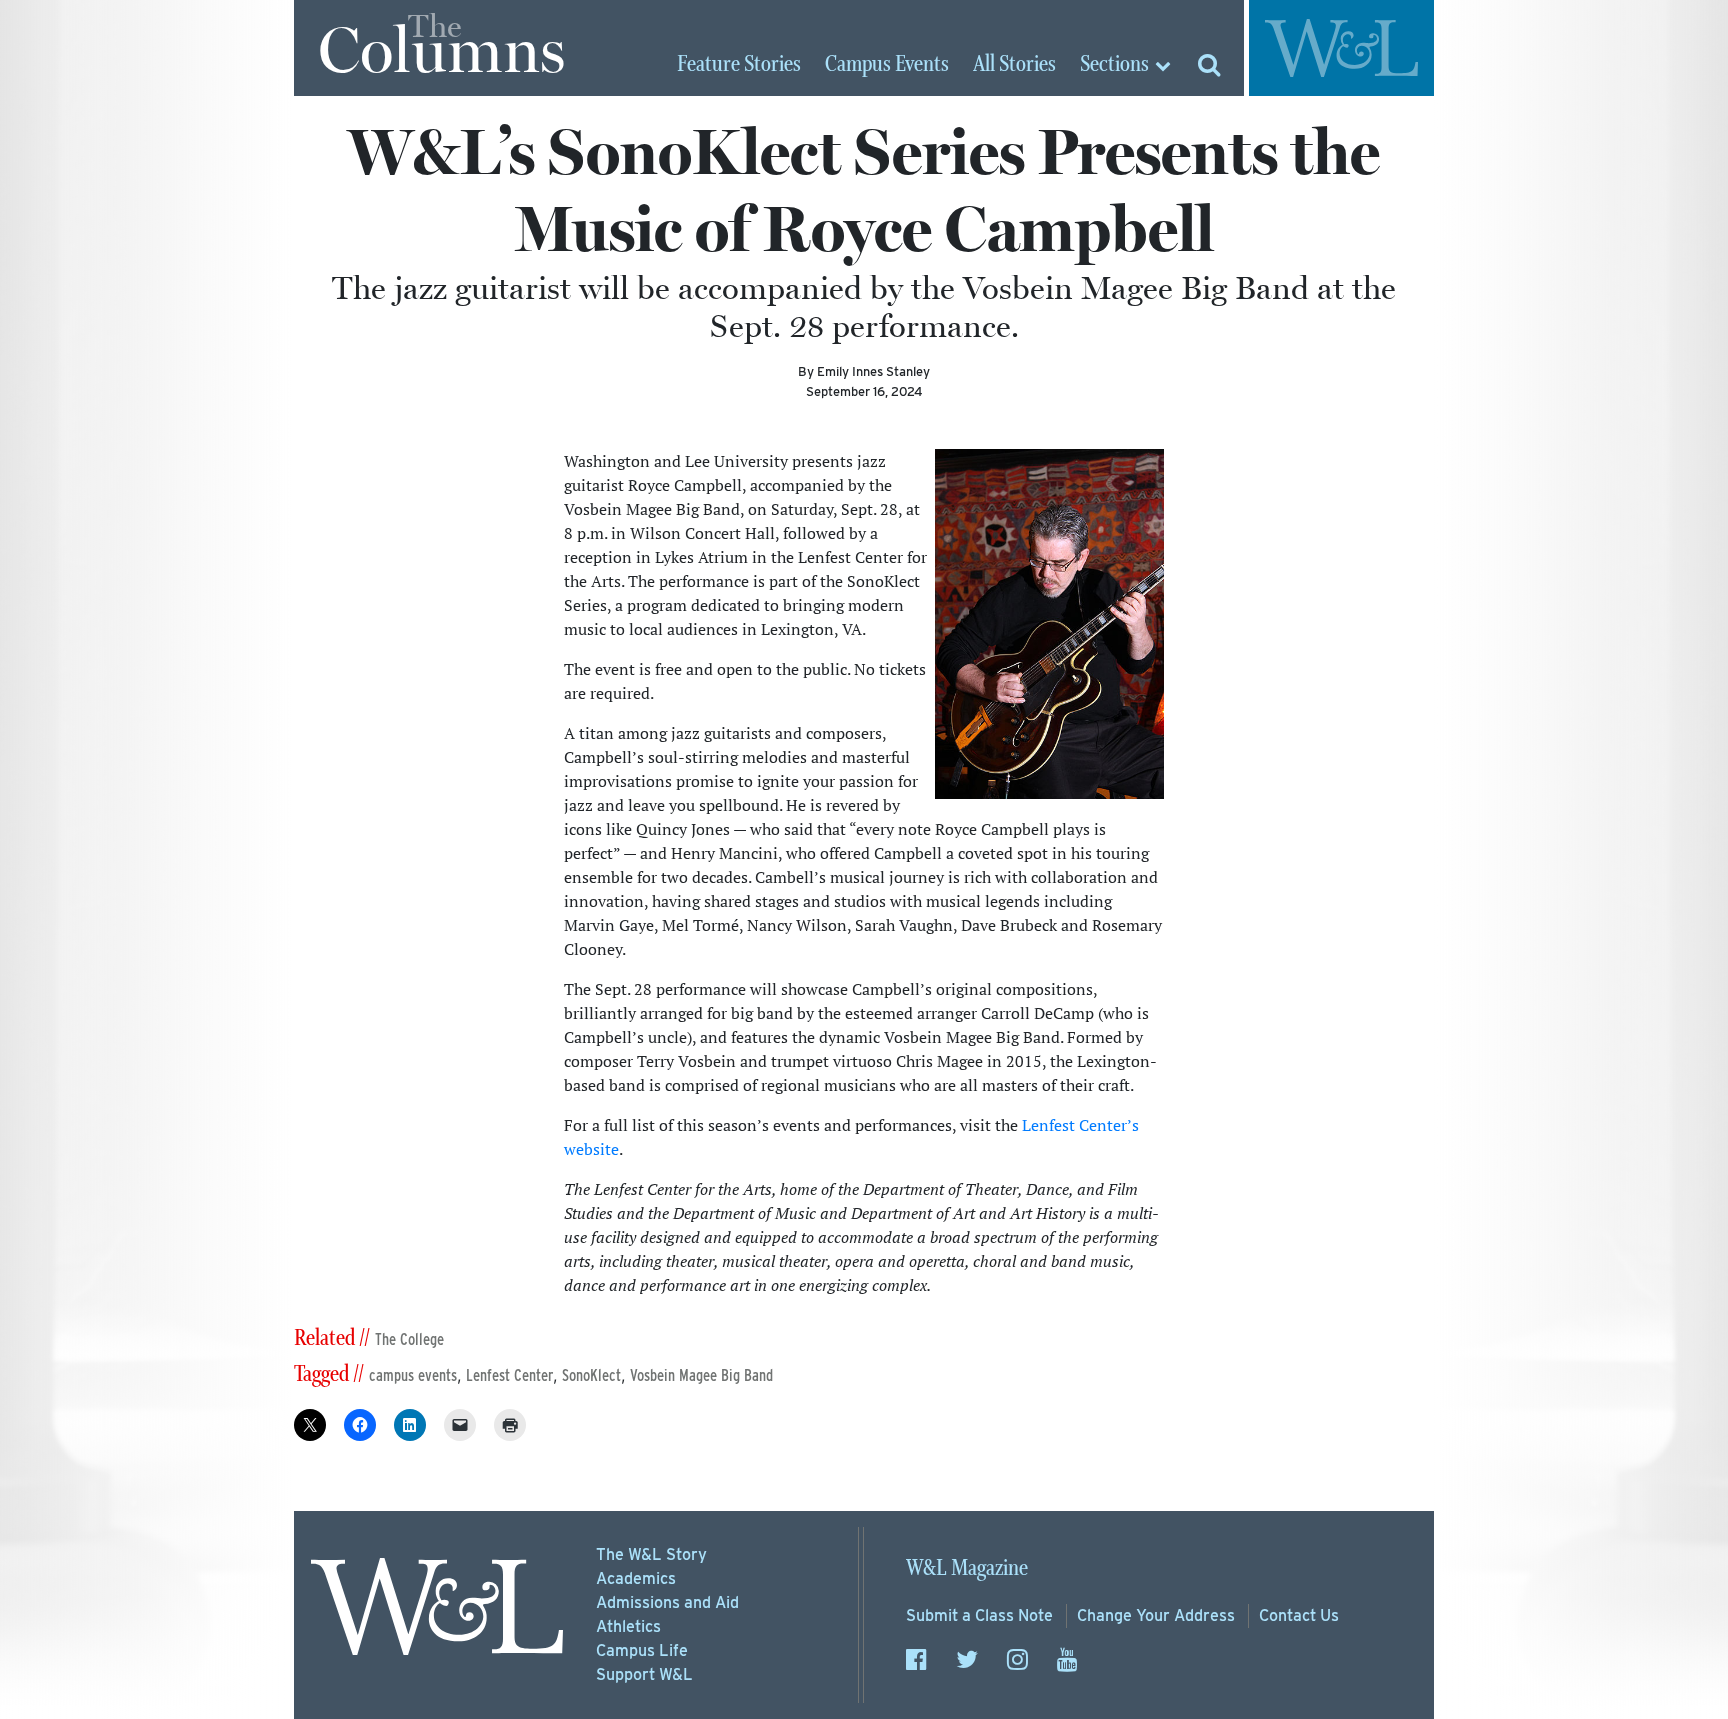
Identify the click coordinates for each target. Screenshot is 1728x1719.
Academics (636, 1578)
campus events (413, 1375)
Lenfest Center (509, 1375)
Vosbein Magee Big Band (701, 1375)
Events (887, 65)
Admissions (667, 1602)
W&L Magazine (967, 1568)
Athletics (628, 1626)
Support (644, 1674)
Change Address (1156, 1615)
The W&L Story (651, 1554)
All (1014, 65)
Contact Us (1299, 1615)
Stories (739, 65)
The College (409, 1339)
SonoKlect (591, 1375)
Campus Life (642, 1650)
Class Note (979, 1615)
